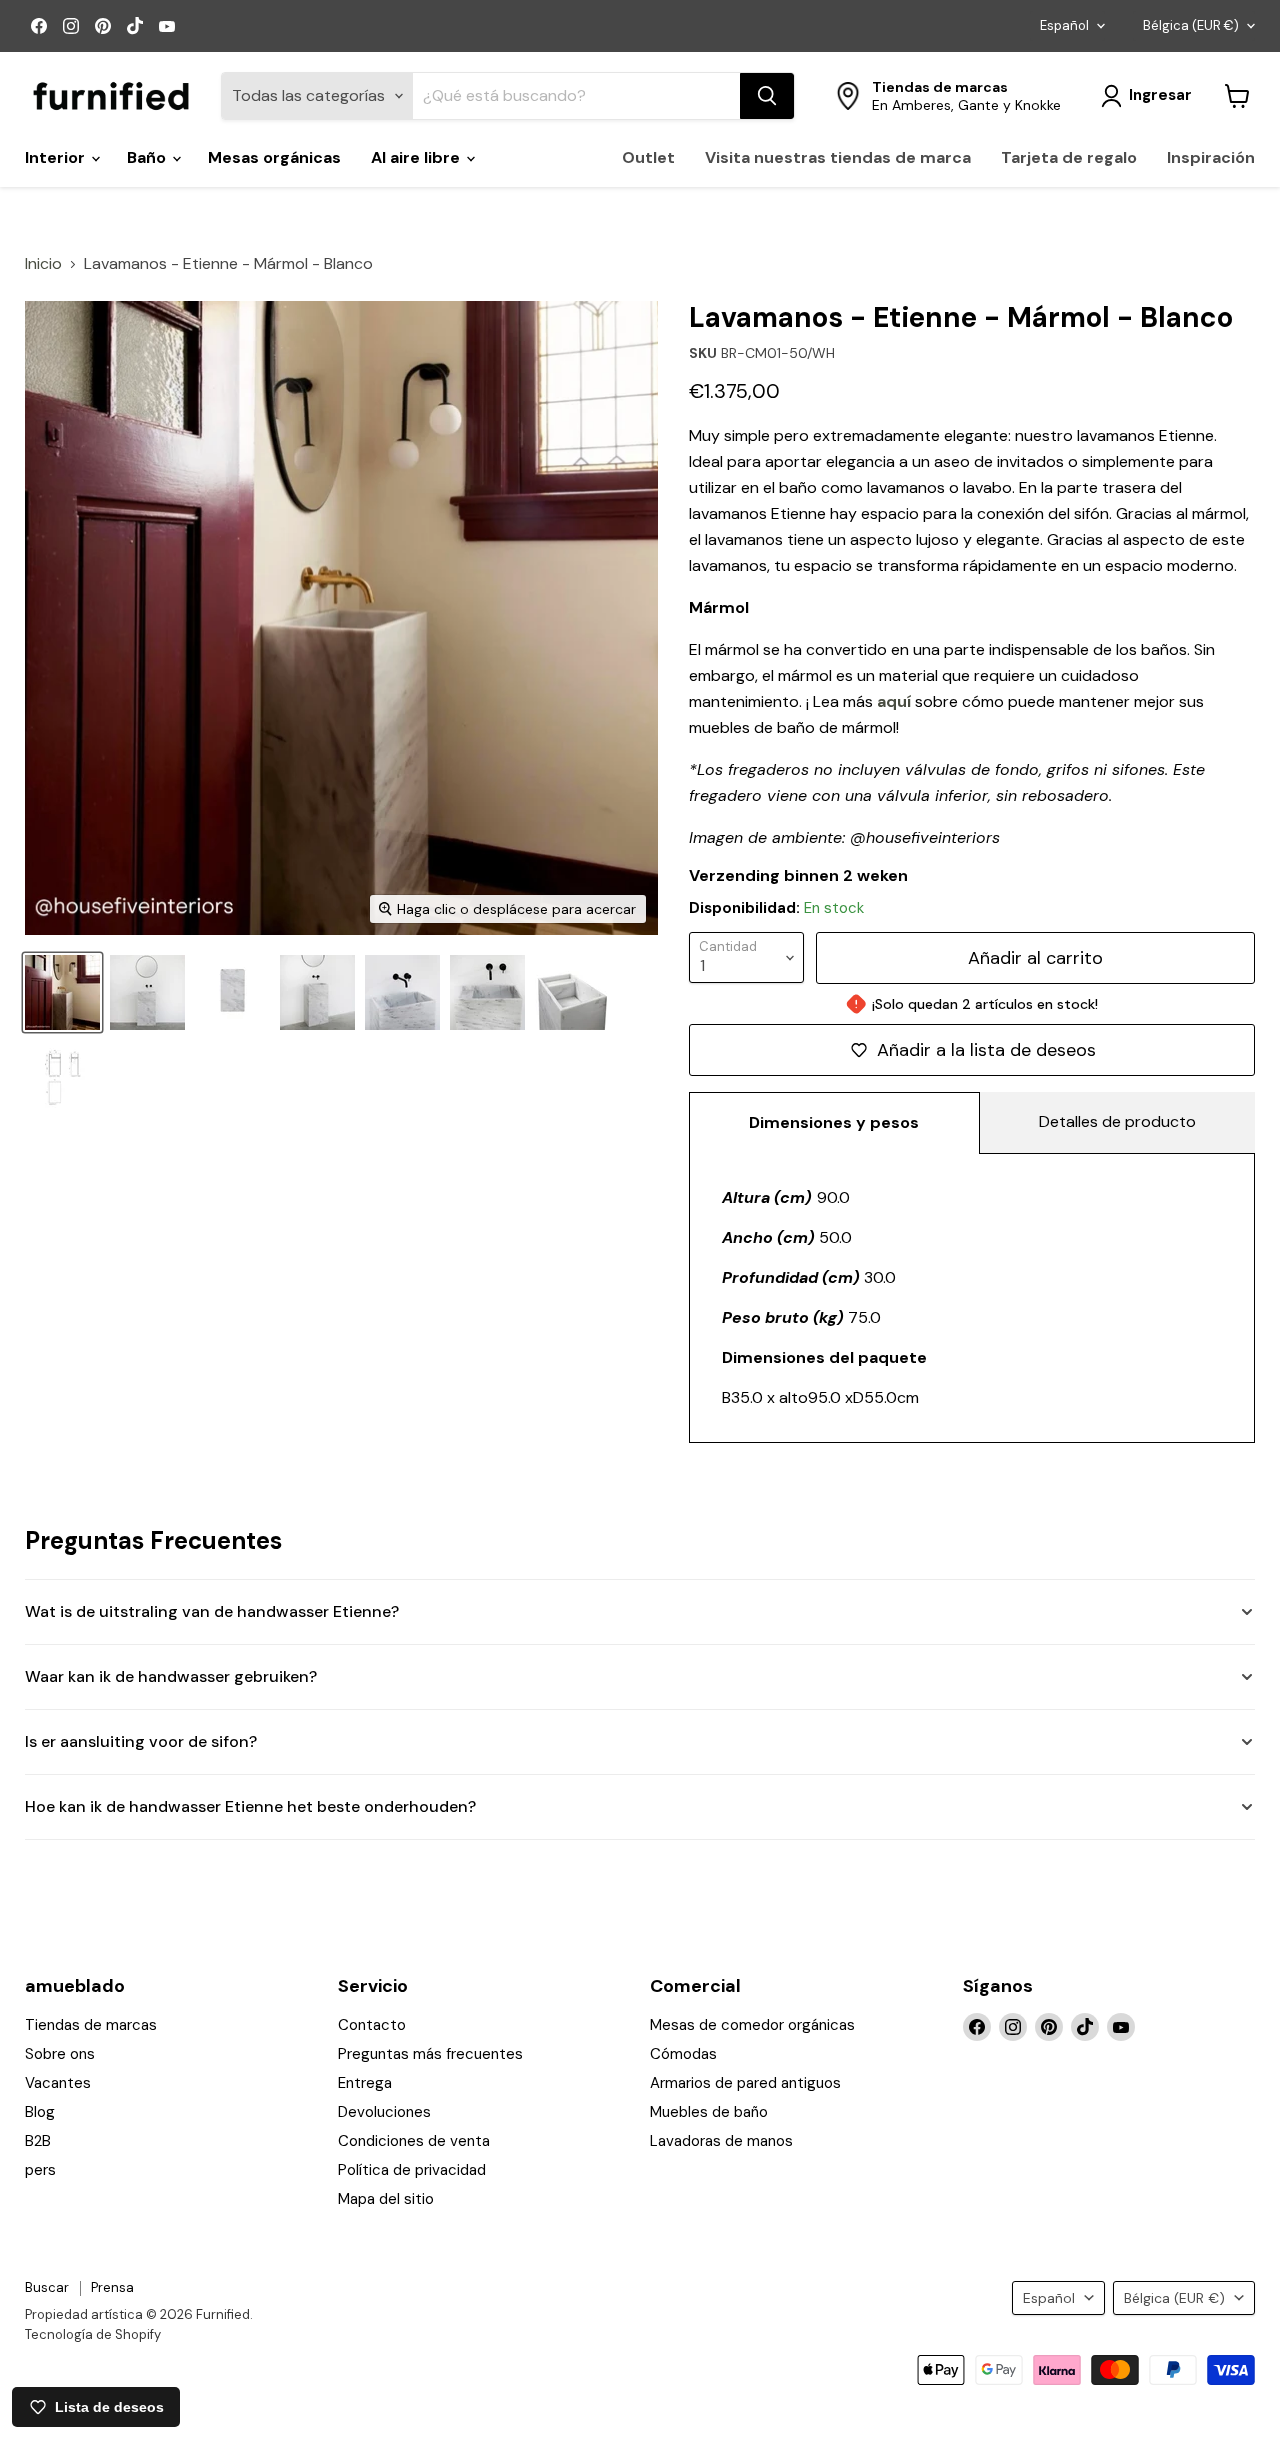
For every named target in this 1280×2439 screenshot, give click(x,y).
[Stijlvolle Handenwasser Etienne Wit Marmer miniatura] (572, 992)
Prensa (112, 2287)
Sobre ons (60, 2054)
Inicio (43, 264)
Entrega (365, 2083)
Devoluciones (384, 2112)
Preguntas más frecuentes (430, 2054)
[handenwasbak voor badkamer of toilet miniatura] (402, 992)
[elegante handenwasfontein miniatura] (487, 992)
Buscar (47, 2287)
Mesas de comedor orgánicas (752, 2025)
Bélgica (1191, 25)
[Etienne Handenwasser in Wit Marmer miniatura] (232, 992)
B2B (38, 2141)
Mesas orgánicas (274, 157)
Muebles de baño (709, 2112)
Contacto (372, 2025)
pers (40, 2170)
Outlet (648, 157)
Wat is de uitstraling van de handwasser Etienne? (212, 1611)
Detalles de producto (1117, 1121)
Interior (57, 157)
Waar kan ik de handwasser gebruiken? (171, 1676)
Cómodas (683, 2054)
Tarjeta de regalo (1069, 157)
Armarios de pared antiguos (745, 2083)
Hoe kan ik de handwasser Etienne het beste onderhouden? (250, 1806)
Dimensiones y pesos (834, 1122)
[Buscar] (767, 96)
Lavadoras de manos (721, 2141)
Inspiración (1211, 157)
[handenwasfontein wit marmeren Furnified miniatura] (62, 992)
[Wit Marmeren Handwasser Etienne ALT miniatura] (317, 992)
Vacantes (58, 2083)
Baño (148, 157)
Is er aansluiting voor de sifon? (141, 1741)
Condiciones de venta (414, 2141)
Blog (40, 2112)
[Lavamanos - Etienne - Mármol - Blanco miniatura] (62, 1077)
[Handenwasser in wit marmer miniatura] (147, 992)
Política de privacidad (412, 2170)
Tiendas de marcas (91, 2025)
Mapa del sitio (386, 2199)
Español (1064, 25)
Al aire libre (417, 157)
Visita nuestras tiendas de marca (838, 157)
